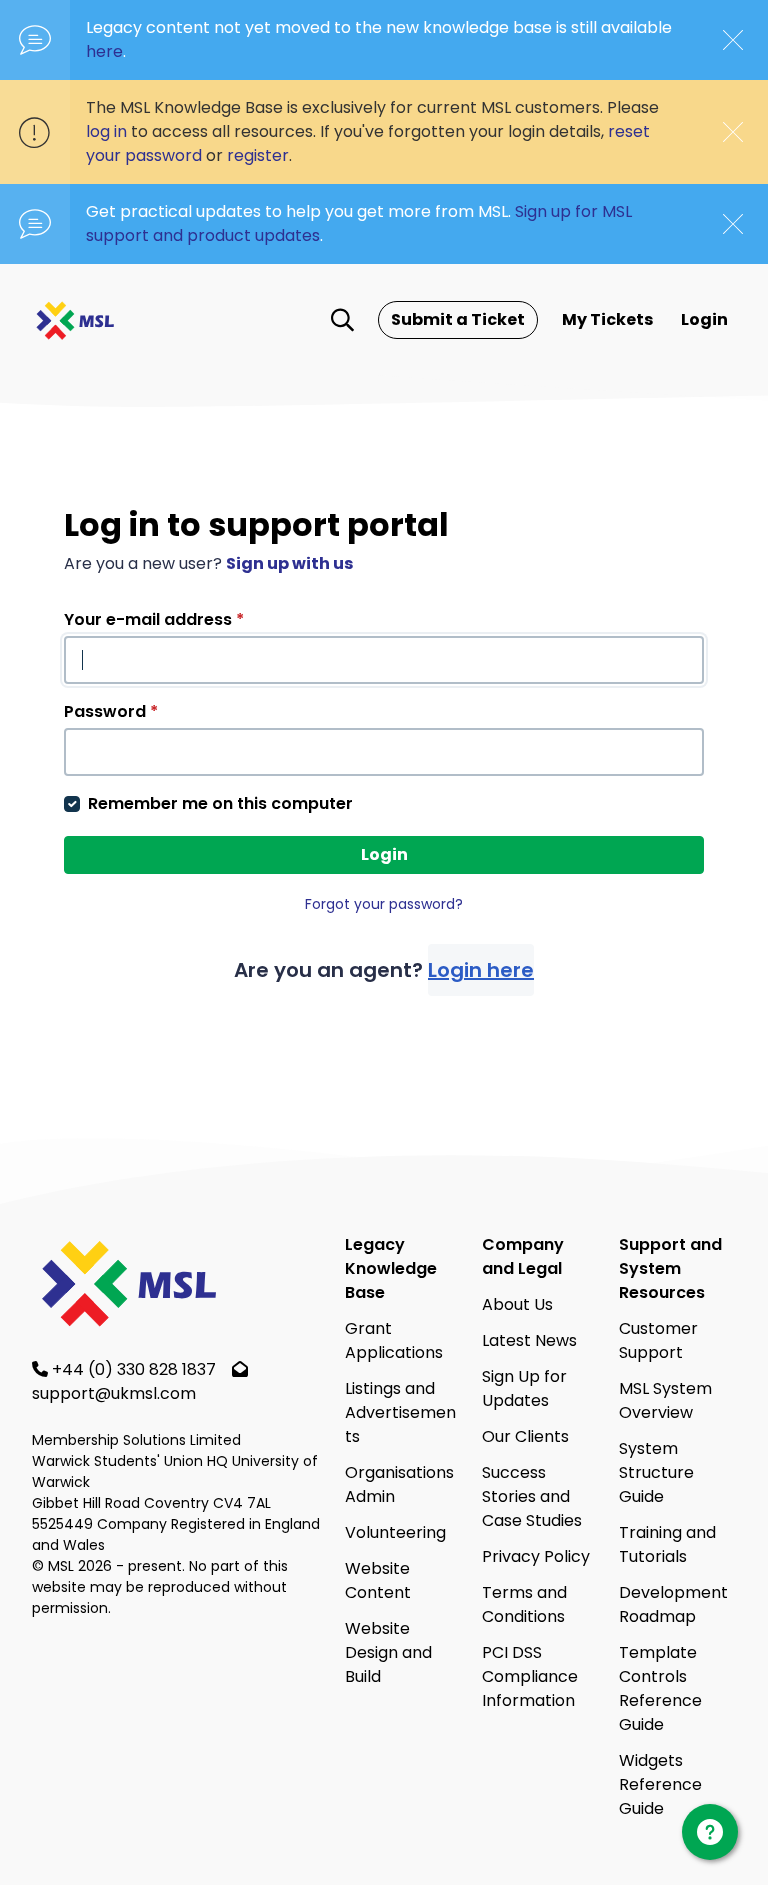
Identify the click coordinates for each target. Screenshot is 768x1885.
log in (106, 131)
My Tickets (607, 319)
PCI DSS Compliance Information (530, 1676)
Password (111, 711)
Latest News (529, 1340)
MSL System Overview (665, 1400)
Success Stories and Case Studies (532, 1496)
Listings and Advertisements (400, 1412)
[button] (342, 320)
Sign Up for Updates (524, 1388)
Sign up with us (289, 563)
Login (704, 319)
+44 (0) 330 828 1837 (136, 1369)
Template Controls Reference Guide (660, 1688)
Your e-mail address (154, 619)
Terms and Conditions (524, 1604)
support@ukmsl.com (114, 1393)
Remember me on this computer (220, 803)
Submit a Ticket (458, 319)
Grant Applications (394, 1340)
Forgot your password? (384, 904)
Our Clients (525, 1436)
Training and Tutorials (667, 1544)
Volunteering (395, 1532)
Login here (481, 970)
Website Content (378, 1580)
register (258, 155)
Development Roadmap (673, 1604)
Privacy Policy (536, 1556)
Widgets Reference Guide (660, 1784)
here (104, 51)
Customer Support (658, 1340)
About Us (517, 1304)
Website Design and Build (388, 1652)
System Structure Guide (656, 1472)
